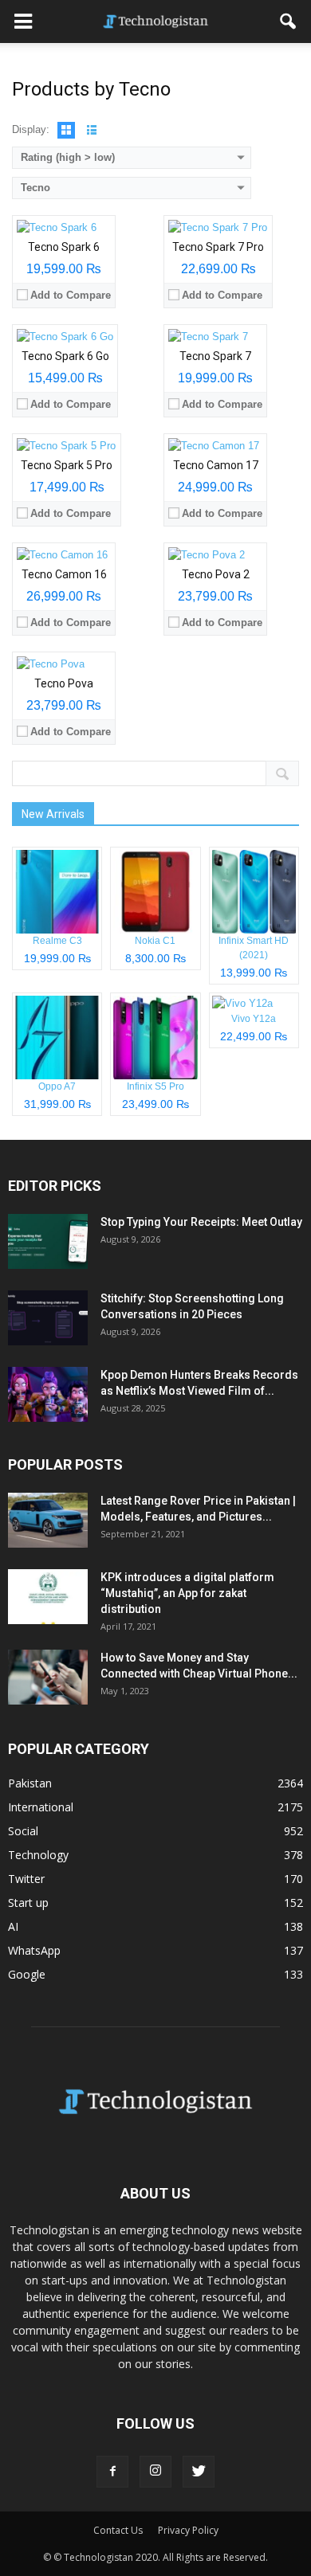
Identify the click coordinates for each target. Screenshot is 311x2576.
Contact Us (118, 2530)
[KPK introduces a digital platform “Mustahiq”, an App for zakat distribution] (48, 1597)
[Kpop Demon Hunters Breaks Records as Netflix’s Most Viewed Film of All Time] (48, 1394)
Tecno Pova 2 (216, 574)
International (41, 1807)
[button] (289, 22)
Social (23, 1831)
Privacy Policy (188, 2530)
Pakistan (30, 1783)
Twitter (26, 1879)
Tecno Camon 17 (216, 465)
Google (27, 1974)
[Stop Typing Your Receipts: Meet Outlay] (48, 1241)
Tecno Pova (64, 683)
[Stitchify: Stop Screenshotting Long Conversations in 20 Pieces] (48, 1318)
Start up (28, 1903)
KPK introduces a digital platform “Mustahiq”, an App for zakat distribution (187, 1593)
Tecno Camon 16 (64, 574)
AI (13, 1926)
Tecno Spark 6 (64, 247)
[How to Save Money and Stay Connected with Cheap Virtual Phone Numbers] (48, 1677)
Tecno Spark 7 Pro (218, 247)
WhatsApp (34, 1950)
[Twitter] (199, 2472)
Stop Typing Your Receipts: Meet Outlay (201, 1222)
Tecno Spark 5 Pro (67, 465)
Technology (38, 1855)
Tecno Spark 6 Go (65, 356)
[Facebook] (112, 2472)
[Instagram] (155, 2472)
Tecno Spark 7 (215, 356)
